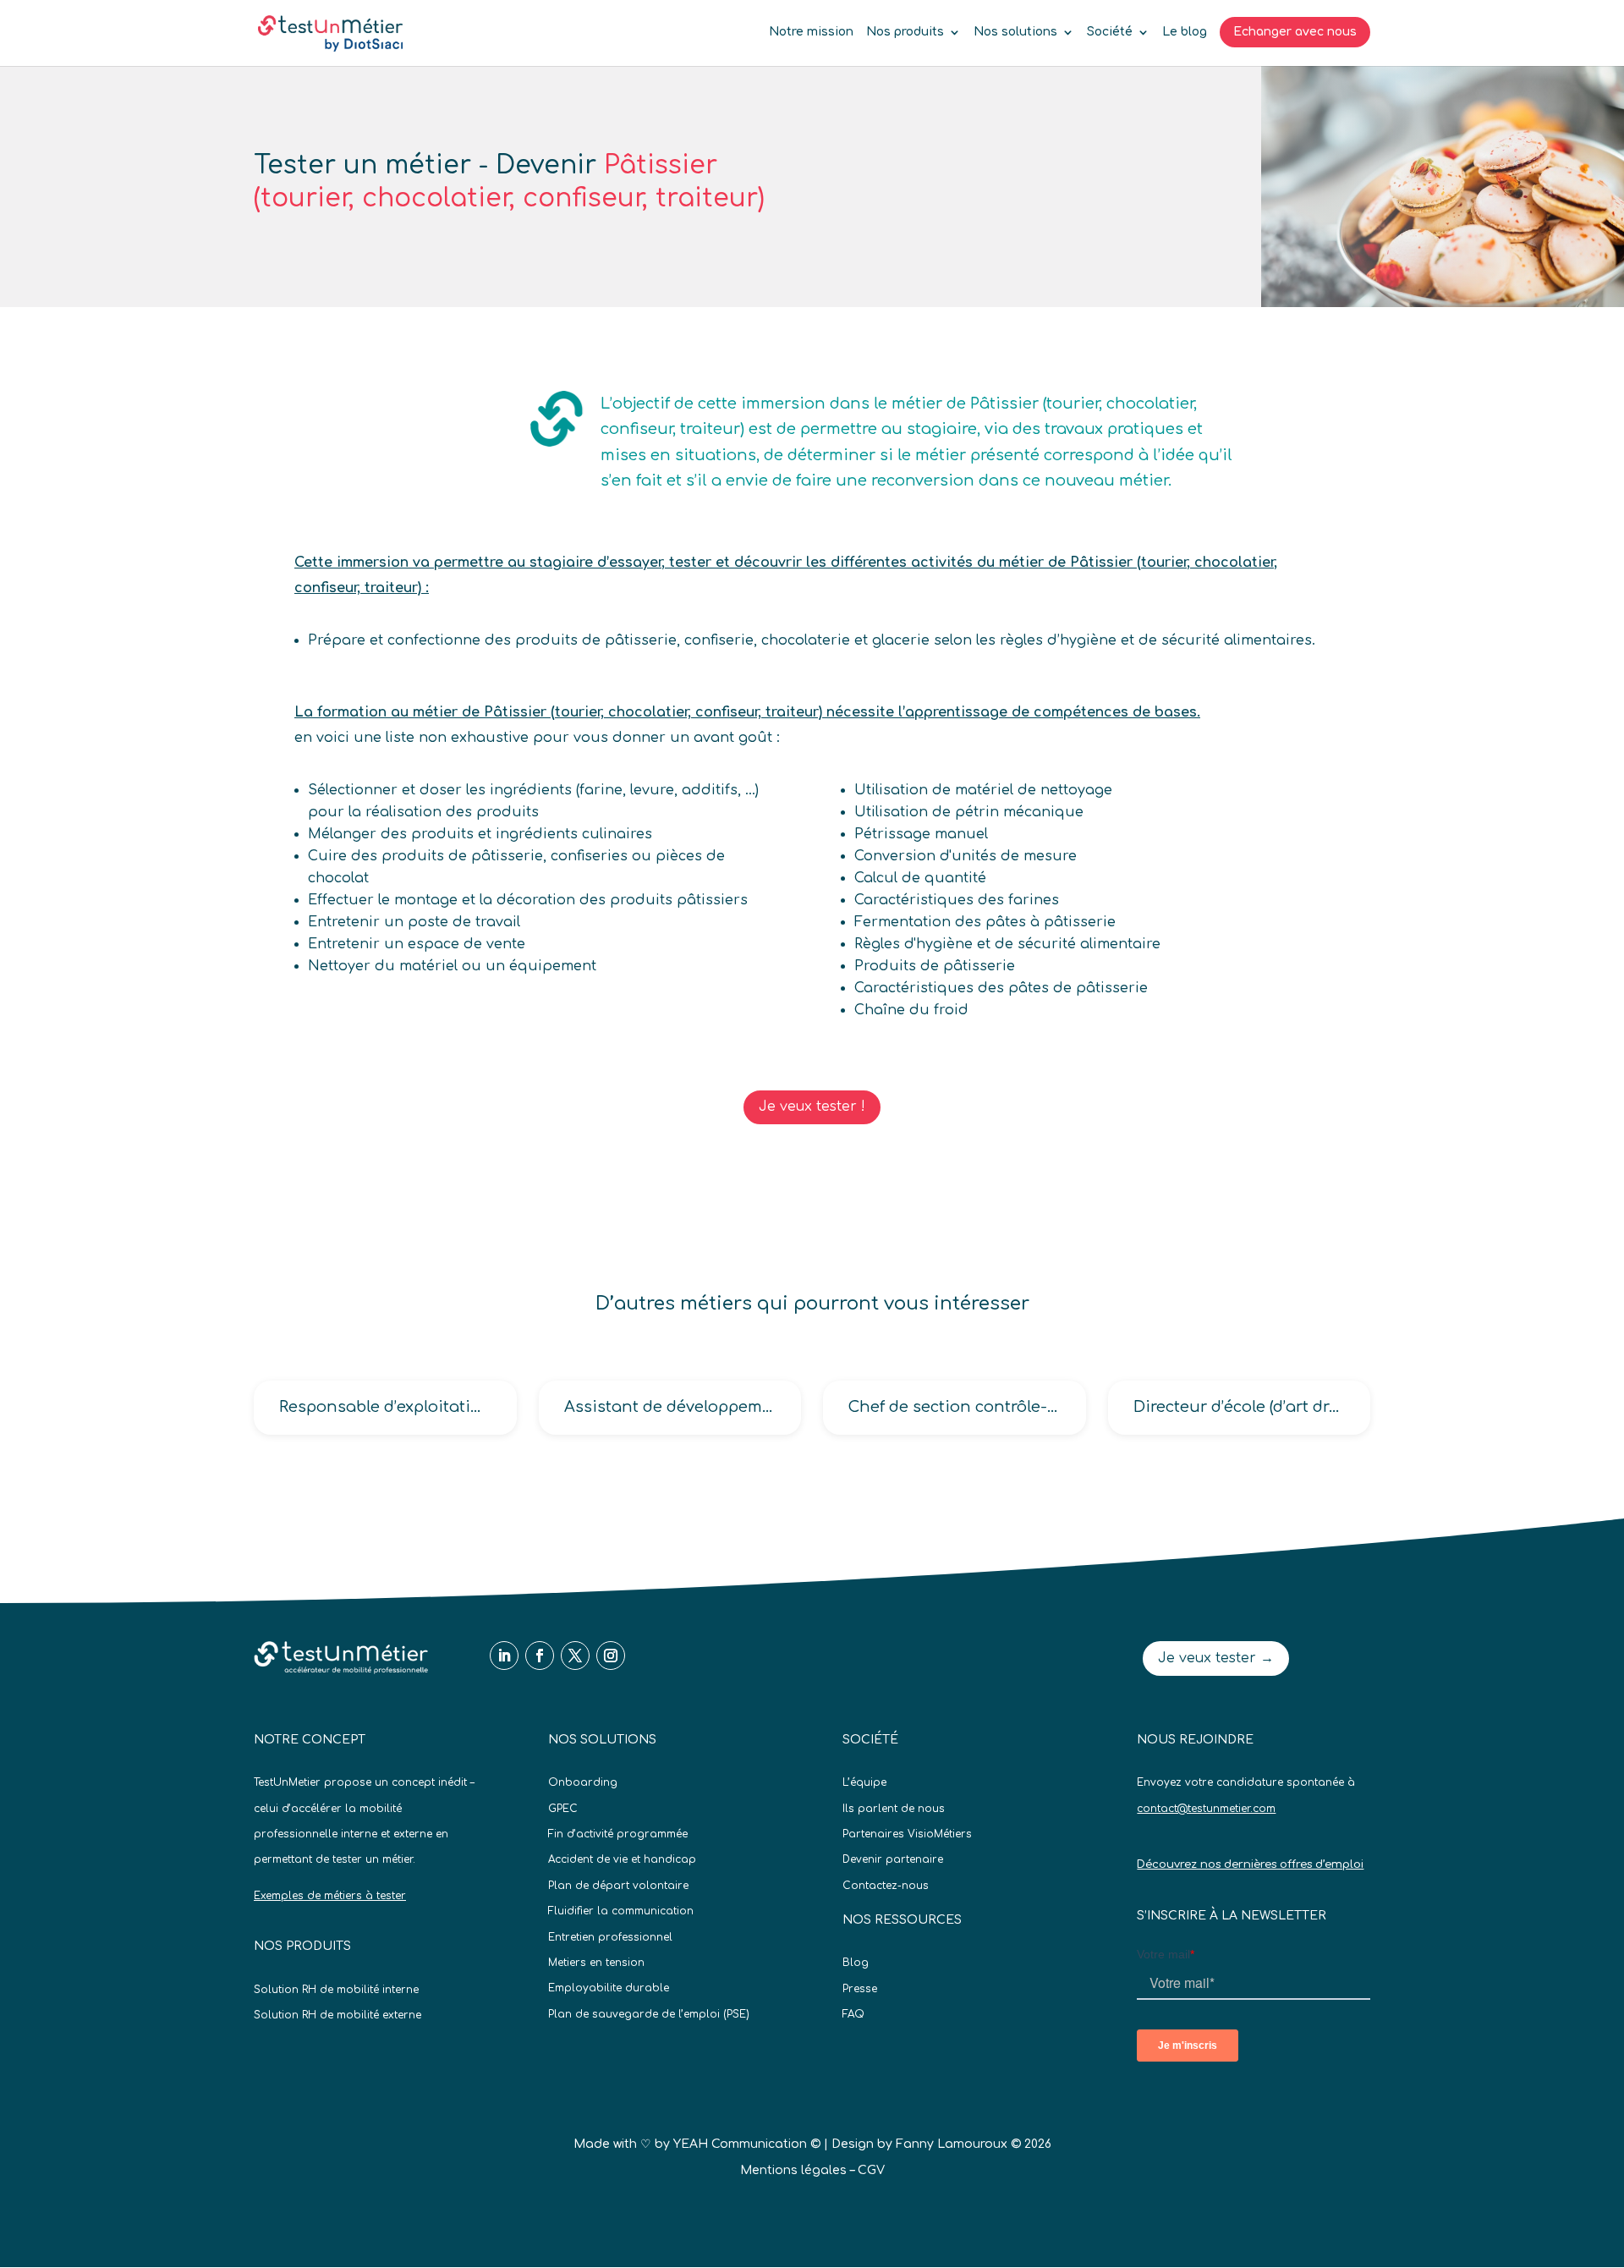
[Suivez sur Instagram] (611, 1656)
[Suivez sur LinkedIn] (504, 1656)
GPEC (563, 1809)
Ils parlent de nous (894, 1809)
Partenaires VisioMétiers (907, 1834)
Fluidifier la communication (621, 1911)
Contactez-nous (886, 1886)
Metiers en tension (596, 1963)
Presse (860, 1989)
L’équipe (864, 1782)
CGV (871, 2170)
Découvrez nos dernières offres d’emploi (1250, 1864)
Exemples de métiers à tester (330, 1896)
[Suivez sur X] (575, 1656)
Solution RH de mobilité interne (336, 1990)
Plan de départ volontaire (618, 1886)
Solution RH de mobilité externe (337, 2015)
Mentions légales (793, 2170)
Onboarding (583, 1782)
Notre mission (811, 32)
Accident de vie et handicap (622, 1859)
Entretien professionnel (610, 1937)
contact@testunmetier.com (1206, 1809)
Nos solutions (1015, 32)
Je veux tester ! (812, 1107)
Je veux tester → (1216, 1658)
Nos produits (905, 32)
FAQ (853, 2014)
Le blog (1185, 32)
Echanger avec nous (1295, 32)
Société (1110, 32)
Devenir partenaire (893, 1859)
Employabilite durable (609, 1988)
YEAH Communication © (747, 2144)
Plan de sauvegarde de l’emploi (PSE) (649, 2014)
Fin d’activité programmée (618, 1834)
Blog (856, 1963)
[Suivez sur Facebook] (540, 1656)
